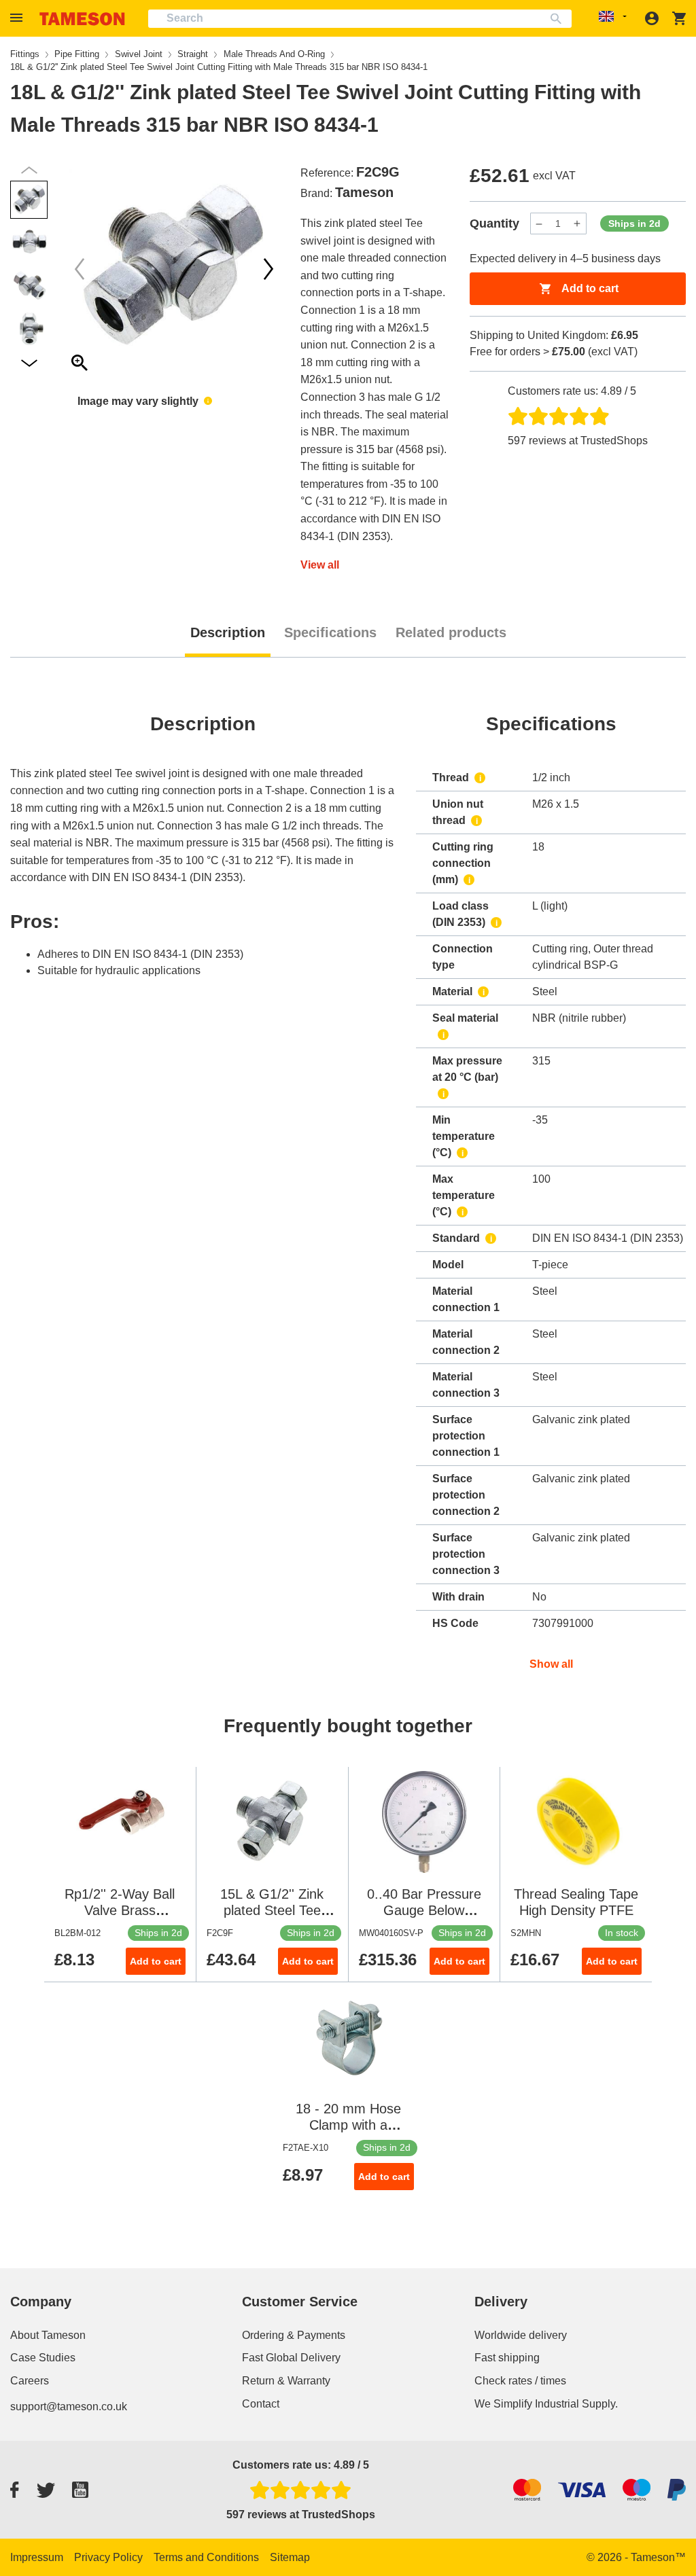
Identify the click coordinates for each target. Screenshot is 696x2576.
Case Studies (43, 2358)
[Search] (559, 19)
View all (320, 565)
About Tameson (48, 2335)
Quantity (494, 223)
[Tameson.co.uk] (82, 19)
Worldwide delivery (521, 2335)
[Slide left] (268, 269)
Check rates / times (520, 2381)
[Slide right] (80, 269)
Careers (30, 2381)
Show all (551, 1664)
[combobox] (360, 19)
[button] (18, 18)
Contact (261, 2404)
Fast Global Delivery (291, 2358)
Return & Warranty (286, 2381)
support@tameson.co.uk (69, 2407)
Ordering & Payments (294, 2335)
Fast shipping (507, 2358)
